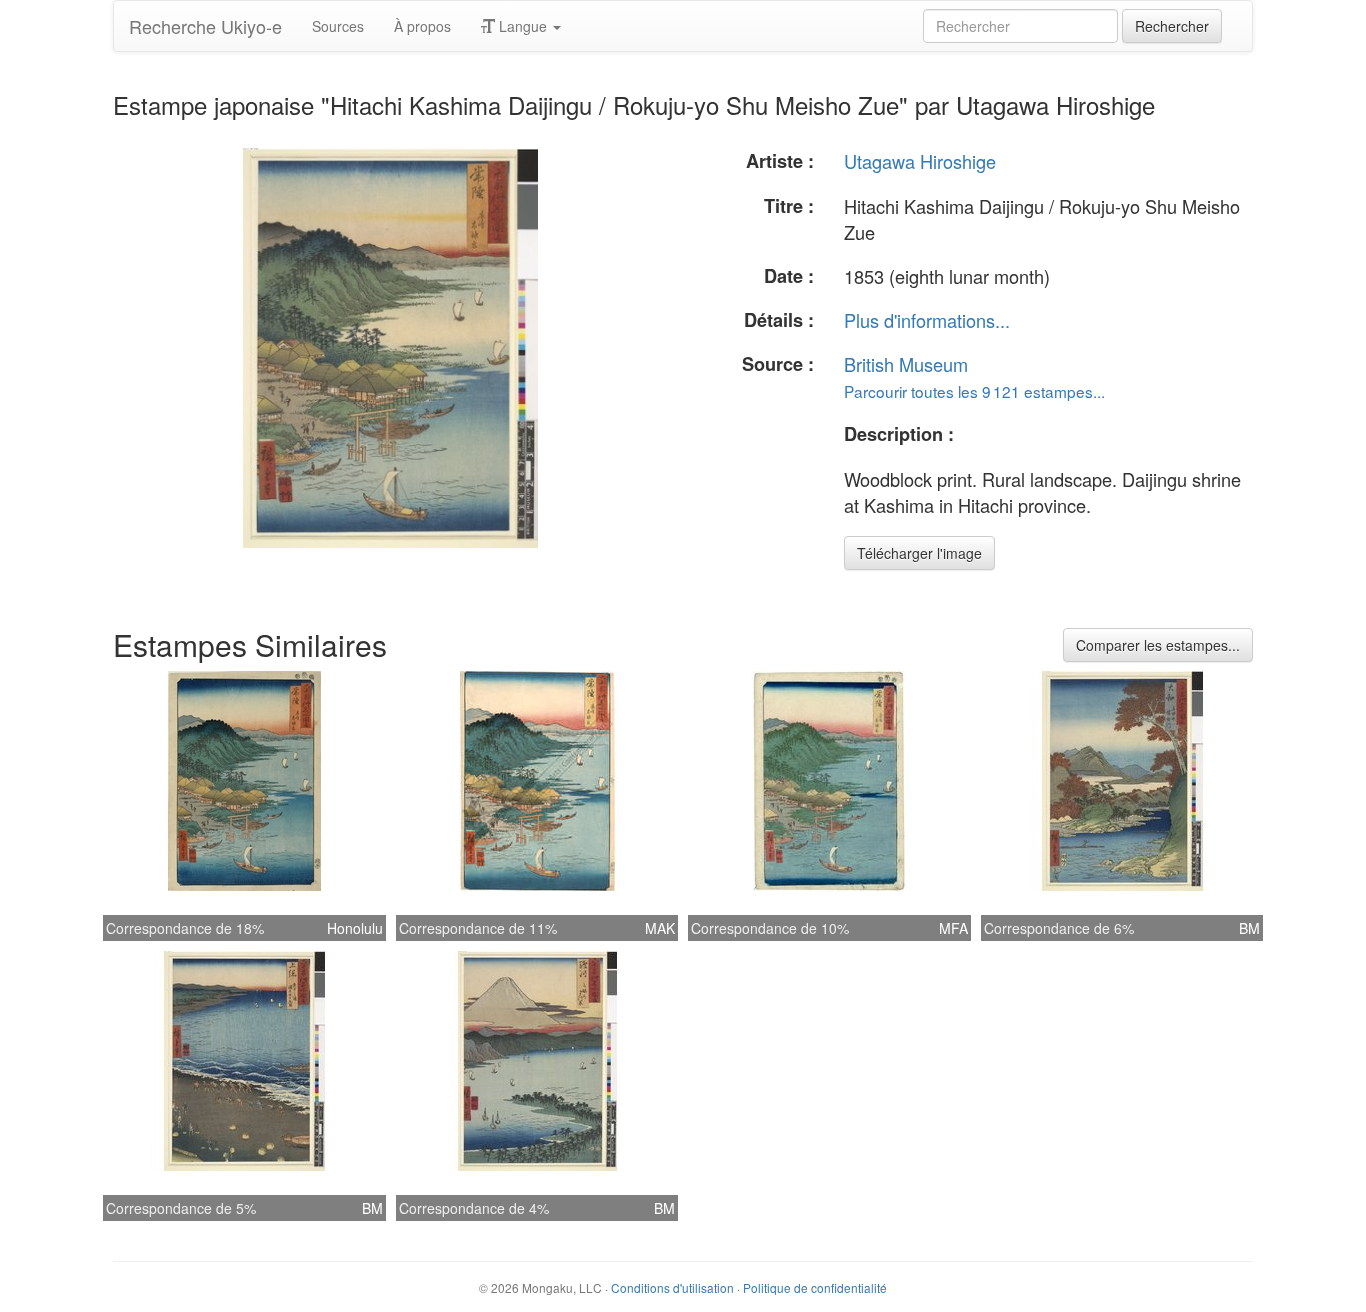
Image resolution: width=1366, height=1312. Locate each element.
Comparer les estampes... (1158, 645)
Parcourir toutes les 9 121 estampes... (974, 391)
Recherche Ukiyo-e (205, 26)
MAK (660, 928)
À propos (422, 26)
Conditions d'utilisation (672, 1287)
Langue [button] (523, 26)
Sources (338, 26)
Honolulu (355, 928)
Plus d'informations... (927, 320)
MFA (953, 928)
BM (1249, 928)
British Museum (906, 364)
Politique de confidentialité (815, 1287)
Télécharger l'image (919, 553)
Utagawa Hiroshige (920, 161)
